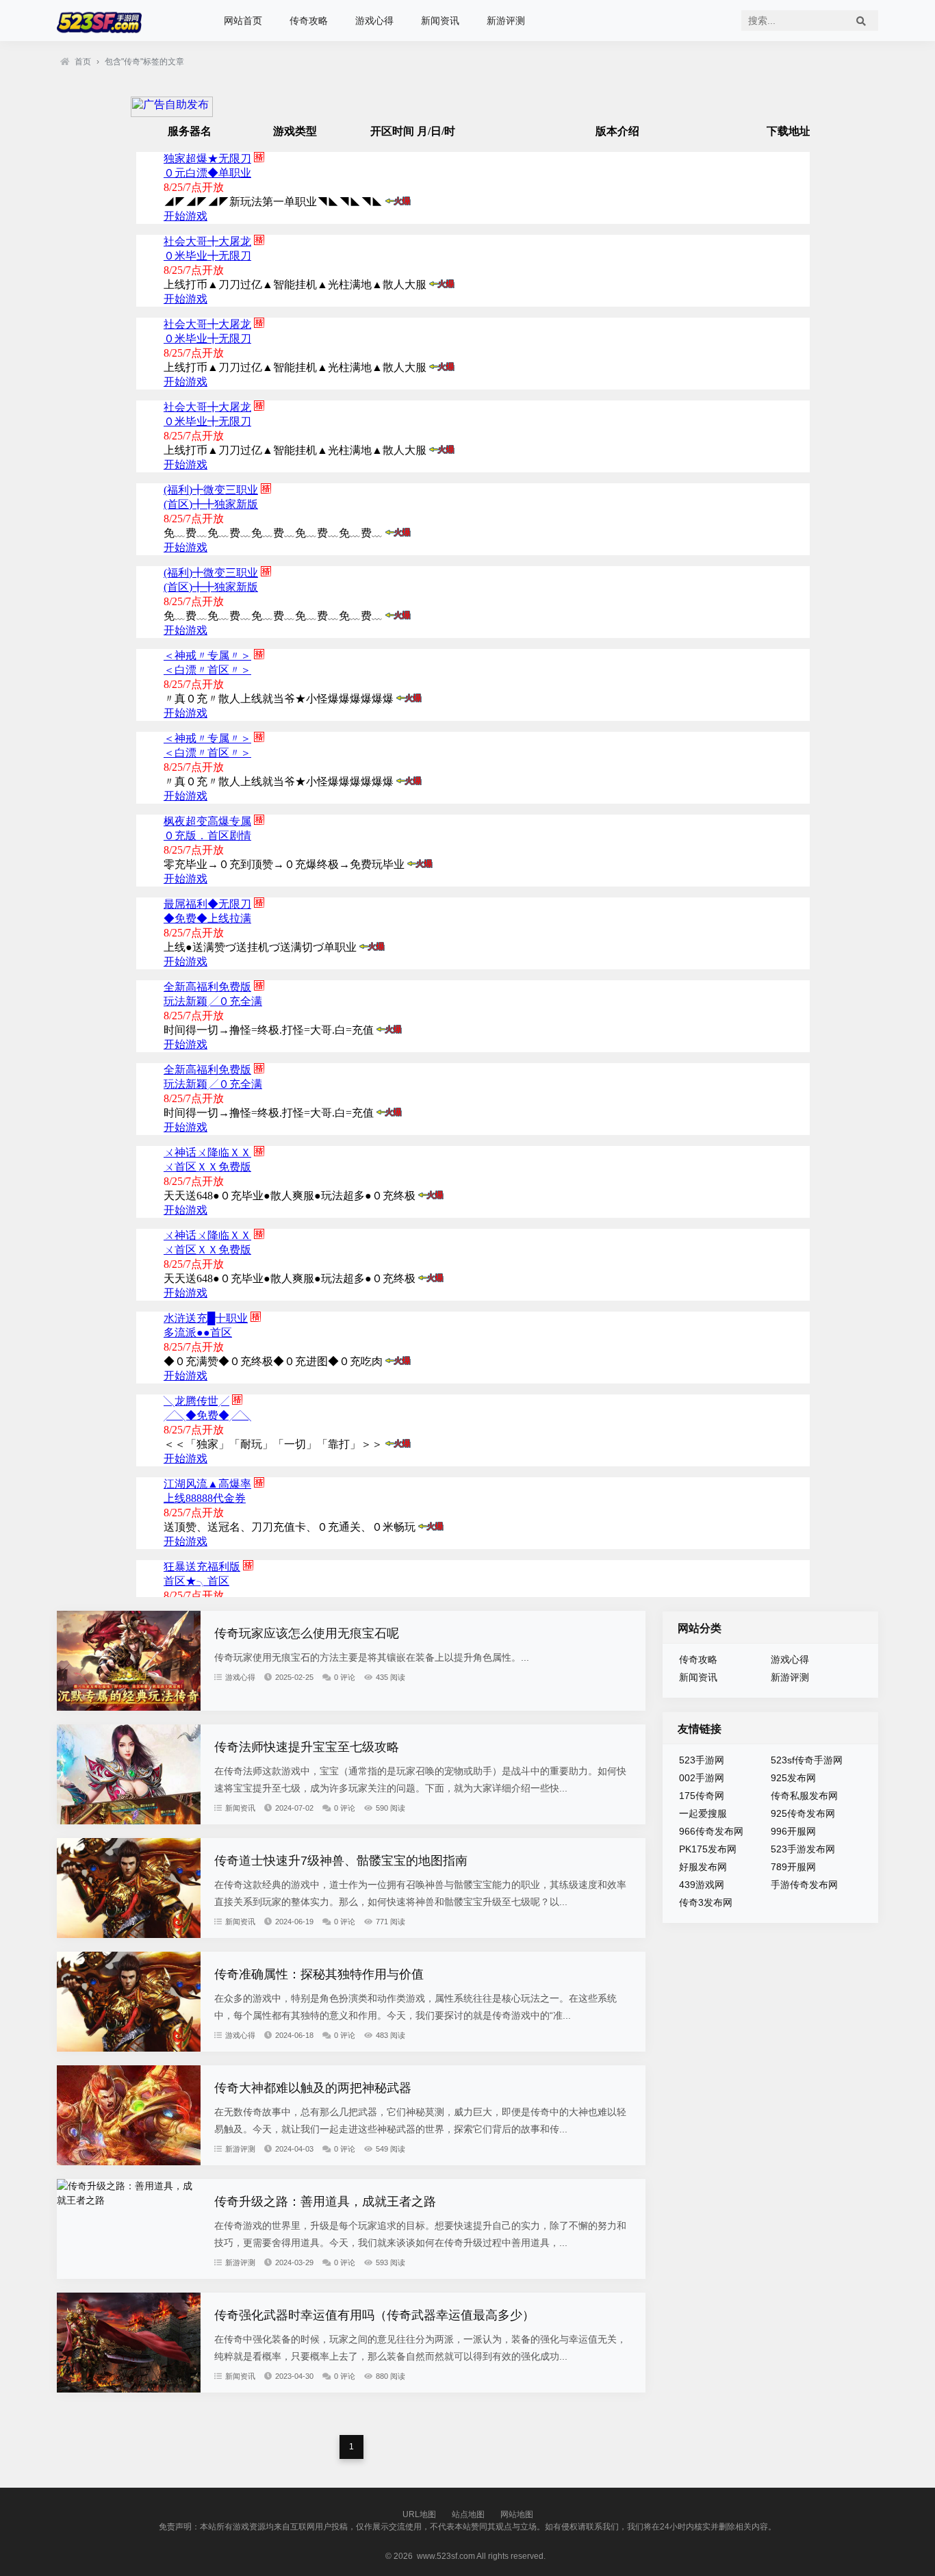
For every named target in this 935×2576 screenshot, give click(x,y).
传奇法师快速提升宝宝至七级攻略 (307, 1747)
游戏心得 (374, 21)
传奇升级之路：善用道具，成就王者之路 (325, 2202)
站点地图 (468, 2514)
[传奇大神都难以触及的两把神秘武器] (129, 2162)
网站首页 (243, 21)
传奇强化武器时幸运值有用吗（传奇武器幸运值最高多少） (374, 2315)
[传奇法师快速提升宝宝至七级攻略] (129, 1821)
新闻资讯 (440, 21)
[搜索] (861, 21)
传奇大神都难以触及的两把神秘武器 (313, 2088)
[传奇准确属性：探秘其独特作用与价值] (129, 2048)
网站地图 (517, 2514)
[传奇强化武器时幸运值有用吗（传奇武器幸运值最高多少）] (129, 2389)
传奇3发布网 (706, 1902)
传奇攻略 (309, 21)
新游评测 (506, 21)
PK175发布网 (708, 1849)
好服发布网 (703, 1867)
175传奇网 (702, 1796)
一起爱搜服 (703, 1813)
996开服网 (793, 1831)
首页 (83, 62)
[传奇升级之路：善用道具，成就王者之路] (129, 2200)
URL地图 (419, 2514)
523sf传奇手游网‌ (807, 1760)
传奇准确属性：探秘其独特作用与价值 (319, 1974)
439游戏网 (702, 1885)
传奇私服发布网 (804, 1796)
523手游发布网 (803, 1849)
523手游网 (702, 1760)
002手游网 (702, 1778)
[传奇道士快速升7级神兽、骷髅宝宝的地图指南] (129, 1935)
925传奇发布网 (803, 1813)
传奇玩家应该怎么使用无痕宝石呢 (307, 1633)
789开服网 (793, 1867)
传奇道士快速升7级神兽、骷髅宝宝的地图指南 (341, 1861)
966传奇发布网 (711, 1831)
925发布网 (793, 1778)
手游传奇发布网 (804, 1885)
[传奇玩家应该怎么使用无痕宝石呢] (129, 1707)
